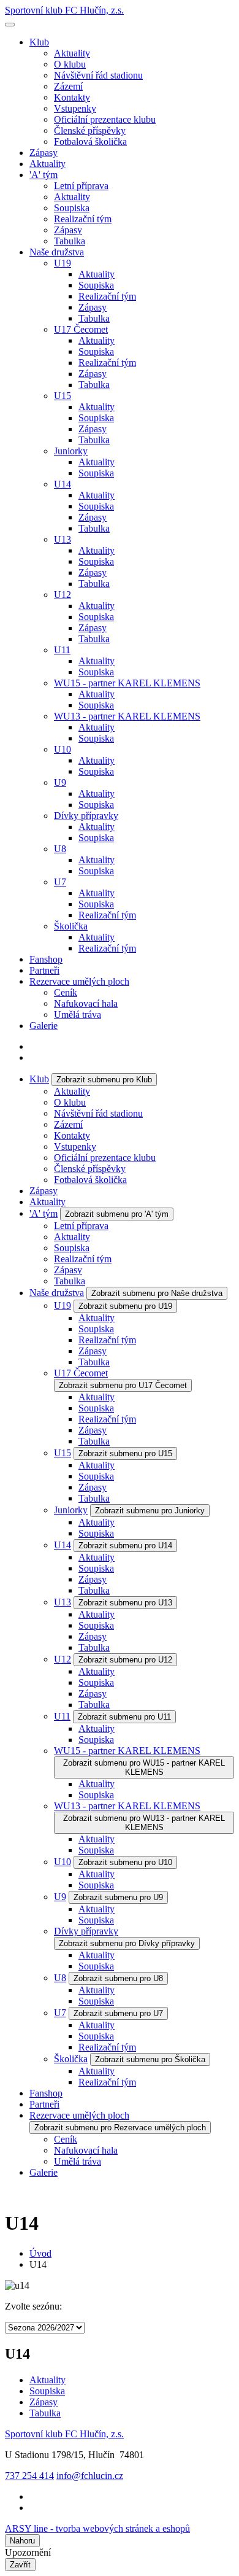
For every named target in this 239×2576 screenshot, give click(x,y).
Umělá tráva (78, 1014)
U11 (62, 650)
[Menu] (10, 25)
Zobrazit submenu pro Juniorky (150, 1511)
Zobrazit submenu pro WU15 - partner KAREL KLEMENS (144, 1767)
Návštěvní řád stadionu (98, 75)
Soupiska (72, 208)
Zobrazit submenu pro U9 (118, 1897)
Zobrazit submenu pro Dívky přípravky (127, 1943)
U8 (60, 849)
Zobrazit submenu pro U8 (118, 1978)
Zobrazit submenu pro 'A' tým (117, 1214)
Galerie (44, 1026)
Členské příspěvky (90, 130)
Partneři (44, 970)
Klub (39, 42)
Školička (71, 926)
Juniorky (71, 451)
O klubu (70, 64)
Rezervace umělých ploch (79, 981)
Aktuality (72, 53)
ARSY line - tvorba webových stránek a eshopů (97, 2528)
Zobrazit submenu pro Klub (104, 1080)
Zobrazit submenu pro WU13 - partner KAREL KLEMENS (144, 1823)
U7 (60, 882)
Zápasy (44, 153)
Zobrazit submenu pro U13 (125, 1603)
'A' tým (44, 175)
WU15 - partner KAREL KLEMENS (127, 683)
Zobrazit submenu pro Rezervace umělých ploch (120, 2128)
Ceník (66, 992)
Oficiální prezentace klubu (105, 119)
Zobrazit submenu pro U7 (118, 2013)
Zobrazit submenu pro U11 (124, 1717)
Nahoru (22, 2541)
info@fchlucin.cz (90, 2476)
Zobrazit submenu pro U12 (125, 1660)
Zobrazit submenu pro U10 (125, 1862)
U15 (63, 396)
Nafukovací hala (86, 1003)
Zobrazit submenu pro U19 (125, 1306)
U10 (63, 749)
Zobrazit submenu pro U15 (125, 1453)
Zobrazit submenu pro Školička (150, 2059)
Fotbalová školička (90, 142)
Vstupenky (75, 108)
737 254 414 (29, 2476)
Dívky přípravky (86, 816)
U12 (63, 595)
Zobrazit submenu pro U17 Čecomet (123, 1385)
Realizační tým (83, 219)
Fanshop (46, 959)
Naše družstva (57, 252)
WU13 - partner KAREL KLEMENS (127, 716)
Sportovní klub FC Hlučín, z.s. (64, 10)
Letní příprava (81, 186)
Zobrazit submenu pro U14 (125, 1546)
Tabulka (70, 241)
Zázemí (68, 86)
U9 (60, 782)
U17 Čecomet (81, 329)
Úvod (40, 2253)
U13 (63, 539)
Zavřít (20, 2565)
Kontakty (72, 97)
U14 (63, 484)
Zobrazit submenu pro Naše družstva (157, 1293)
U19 (63, 263)
